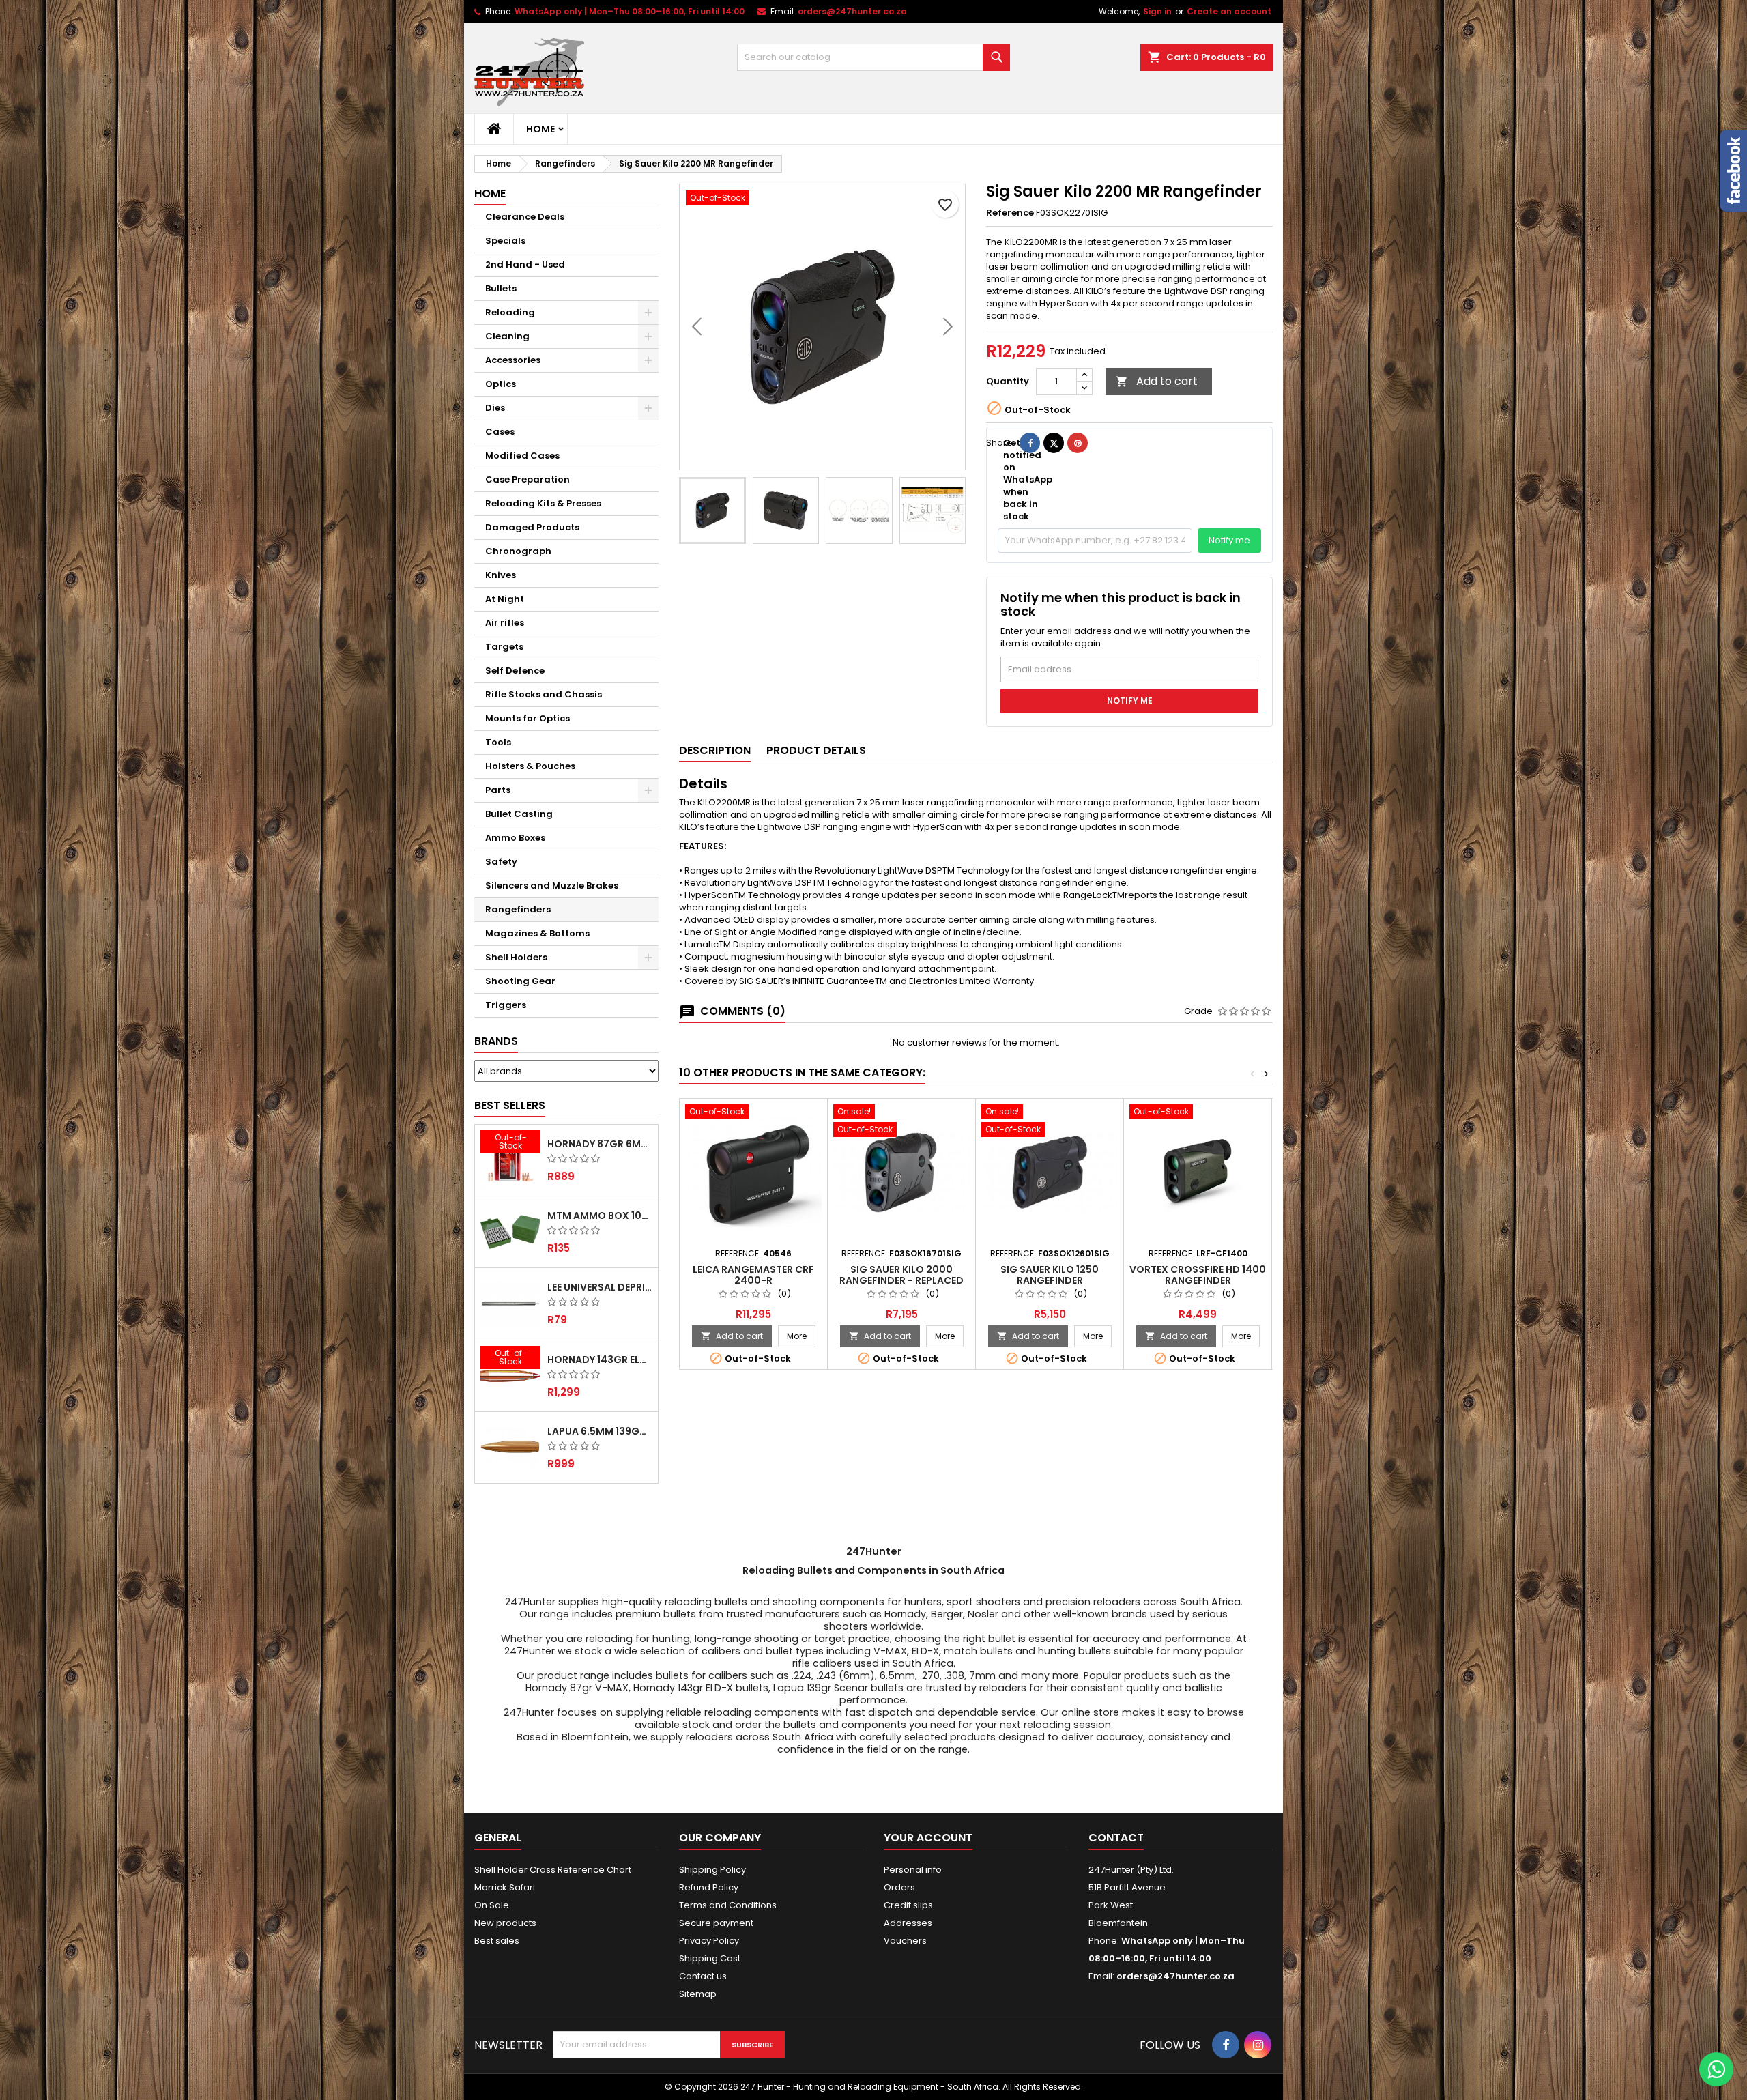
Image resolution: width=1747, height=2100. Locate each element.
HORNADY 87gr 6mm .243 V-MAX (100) (600, 1144)
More (801, 1336)
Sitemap (698, 1994)
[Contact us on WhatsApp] (1716, 2069)
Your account (928, 1838)
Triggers (506, 1005)
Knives (501, 575)
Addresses (908, 1923)
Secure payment (716, 1923)
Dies (495, 408)
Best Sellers (510, 1105)
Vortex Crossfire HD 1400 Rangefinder (1198, 1275)
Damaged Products (532, 527)
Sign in (1157, 11)
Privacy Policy (709, 1941)
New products (505, 1923)
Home (540, 129)
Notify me (1229, 540)
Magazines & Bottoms (537, 933)
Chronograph (518, 551)
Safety (501, 862)
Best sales (497, 1941)
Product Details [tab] (816, 750)
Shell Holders (516, 957)
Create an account (1229, 11)
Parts (498, 790)
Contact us (703, 1976)
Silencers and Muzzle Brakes (552, 886)
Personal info (913, 1870)
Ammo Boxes (515, 838)
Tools (498, 742)
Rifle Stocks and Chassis (544, 694)
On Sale (492, 1905)
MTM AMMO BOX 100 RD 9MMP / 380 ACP (600, 1216)
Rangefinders (518, 909)
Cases (500, 432)
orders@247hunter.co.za (852, 11)
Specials (505, 241)
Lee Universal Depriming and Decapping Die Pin (600, 1287)
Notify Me (1130, 701)
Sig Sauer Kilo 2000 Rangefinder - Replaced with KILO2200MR (901, 1280)
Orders (899, 1887)
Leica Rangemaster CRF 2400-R (753, 1275)
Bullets (501, 288)
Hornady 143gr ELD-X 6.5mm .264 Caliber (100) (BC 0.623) (600, 1360)
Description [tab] (715, 750)
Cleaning (507, 336)
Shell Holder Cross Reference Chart (553, 1870)
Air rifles (505, 623)
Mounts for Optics (528, 718)
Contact (1116, 1838)
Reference (1010, 213)
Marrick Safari (505, 1887)
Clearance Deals (525, 217)
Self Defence (515, 671)
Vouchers (905, 1941)
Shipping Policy (712, 1870)
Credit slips (908, 1905)
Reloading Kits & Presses (543, 503)
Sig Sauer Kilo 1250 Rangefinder (1050, 1275)
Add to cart (1157, 381)
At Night (505, 599)
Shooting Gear (520, 981)
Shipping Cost (710, 1958)
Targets (504, 647)
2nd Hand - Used (525, 264)
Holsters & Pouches (530, 766)
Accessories (513, 360)
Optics (501, 384)
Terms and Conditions (728, 1905)
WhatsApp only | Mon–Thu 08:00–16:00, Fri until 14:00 (630, 11)
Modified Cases (522, 456)
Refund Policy (709, 1887)
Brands (496, 1041)
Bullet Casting (519, 814)
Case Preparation (528, 479)
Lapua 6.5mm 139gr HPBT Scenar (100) (600, 1431)
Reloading (510, 312)
